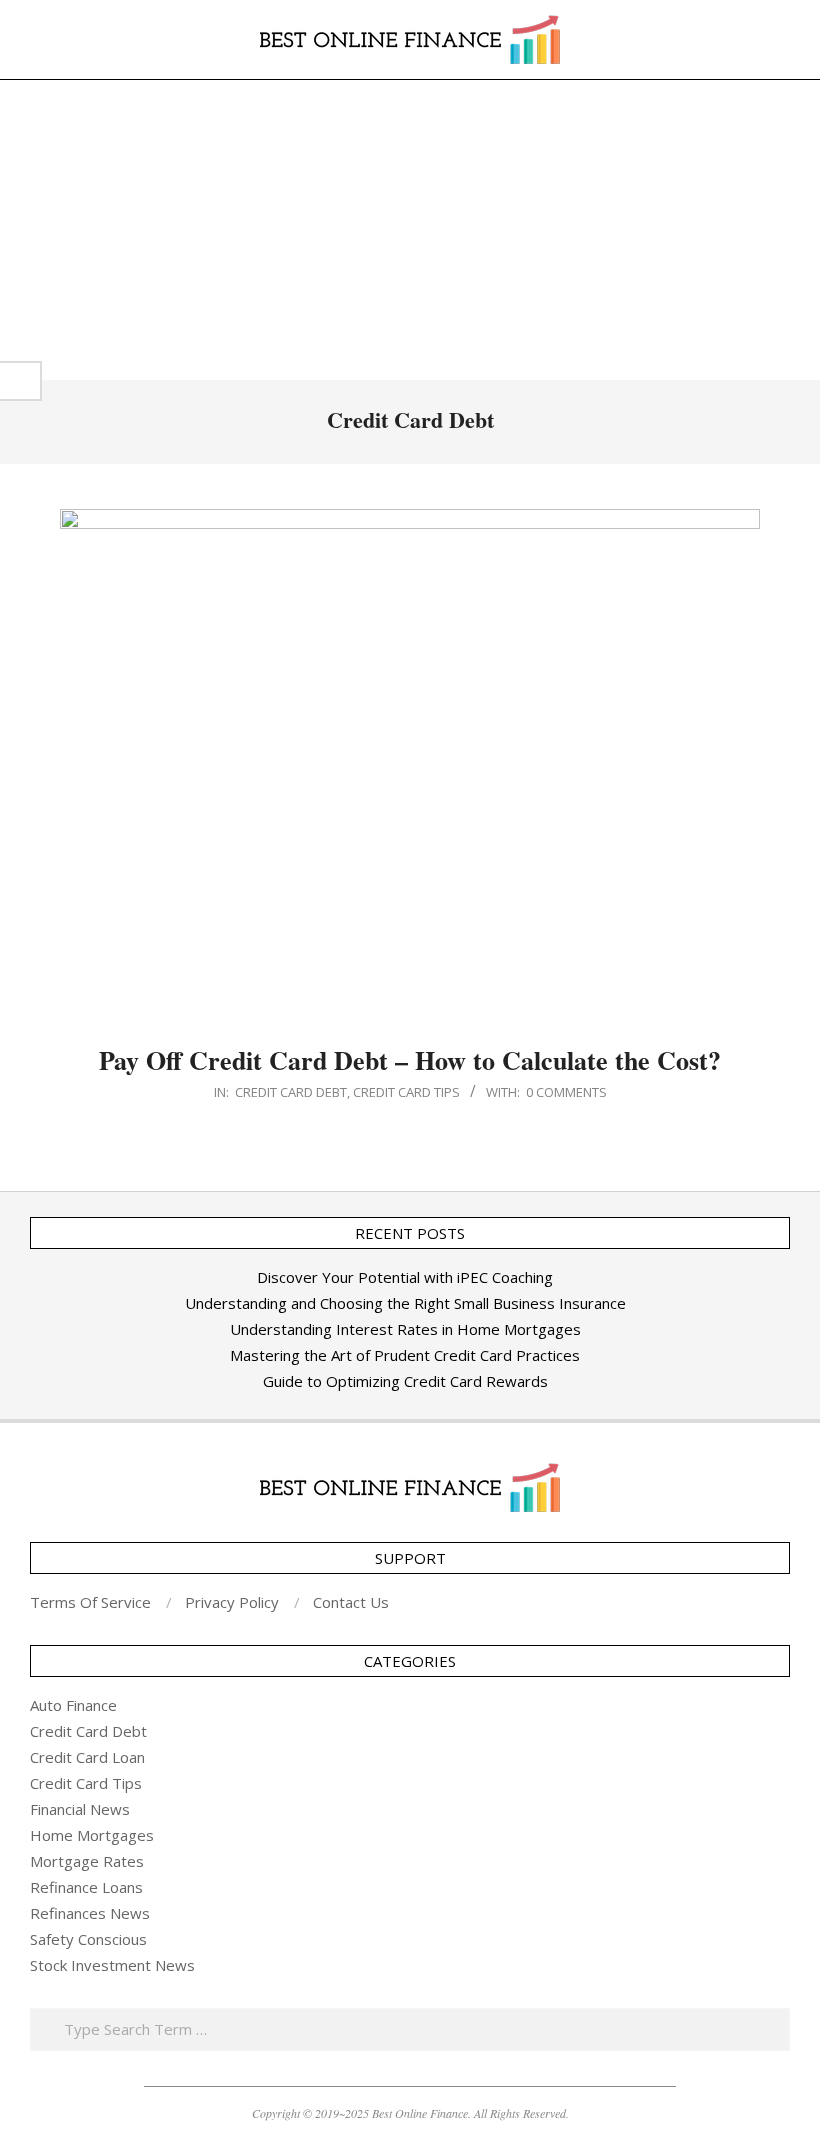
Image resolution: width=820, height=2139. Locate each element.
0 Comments (566, 1092)
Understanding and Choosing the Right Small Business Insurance (405, 1303)
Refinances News (90, 1913)
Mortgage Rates (87, 1861)
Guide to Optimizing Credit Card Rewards (405, 1381)
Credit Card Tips (406, 1092)
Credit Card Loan (87, 1757)
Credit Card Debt (291, 1092)
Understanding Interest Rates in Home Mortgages (405, 1329)
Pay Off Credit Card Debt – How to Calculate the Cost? (410, 1060)
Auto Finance (73, 1705)
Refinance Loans (86, 1887)
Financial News (80, 1809)
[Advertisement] (410, 230)
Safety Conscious (88, 1939)
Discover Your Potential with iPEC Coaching (405, 1277)
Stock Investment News (112, 1965)
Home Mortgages (92, 1835)
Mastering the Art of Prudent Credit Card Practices (405, 1355)
